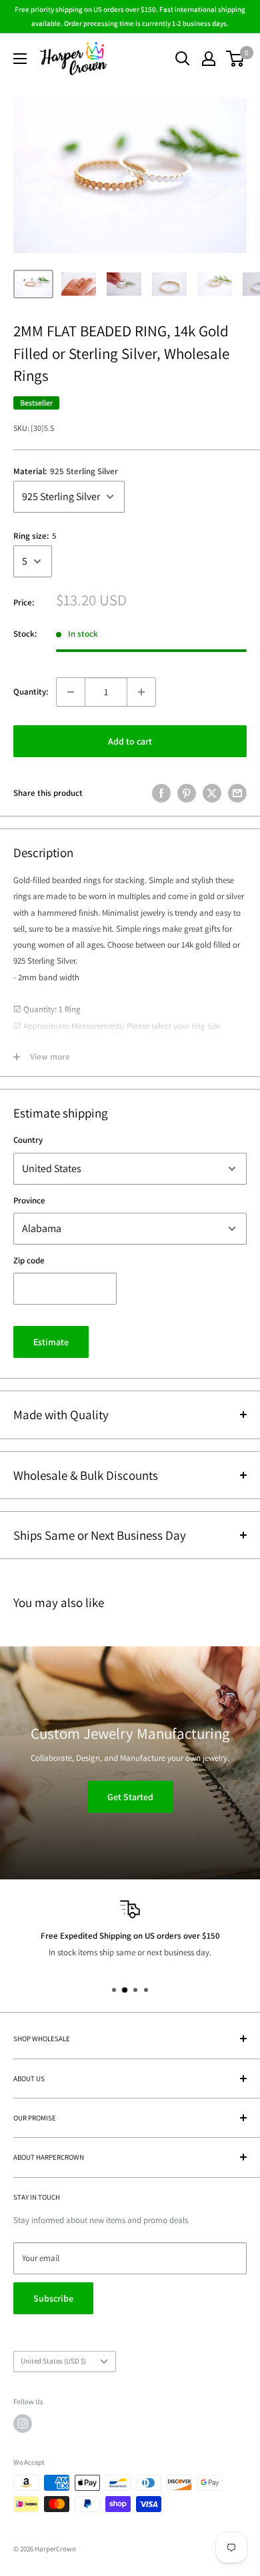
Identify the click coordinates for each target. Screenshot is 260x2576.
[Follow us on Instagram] (23, 2423)
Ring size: (35, 536)
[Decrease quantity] (71, 692)
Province (29, 1200)
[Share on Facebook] (161, 793)
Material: (66, 471)
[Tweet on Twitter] (212, 793)
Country (28, 1140)
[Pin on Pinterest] (187, 793)
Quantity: (31, 692)
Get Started (130, 1797)
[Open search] (183, 59)
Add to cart (130, 741)
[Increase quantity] (141, 692)
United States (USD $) (53, 2361)
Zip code (29, 1260)
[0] (236, 59)
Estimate (51, 1342)
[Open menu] (20, 59)
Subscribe (53, 2298)
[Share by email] (237, 793)
